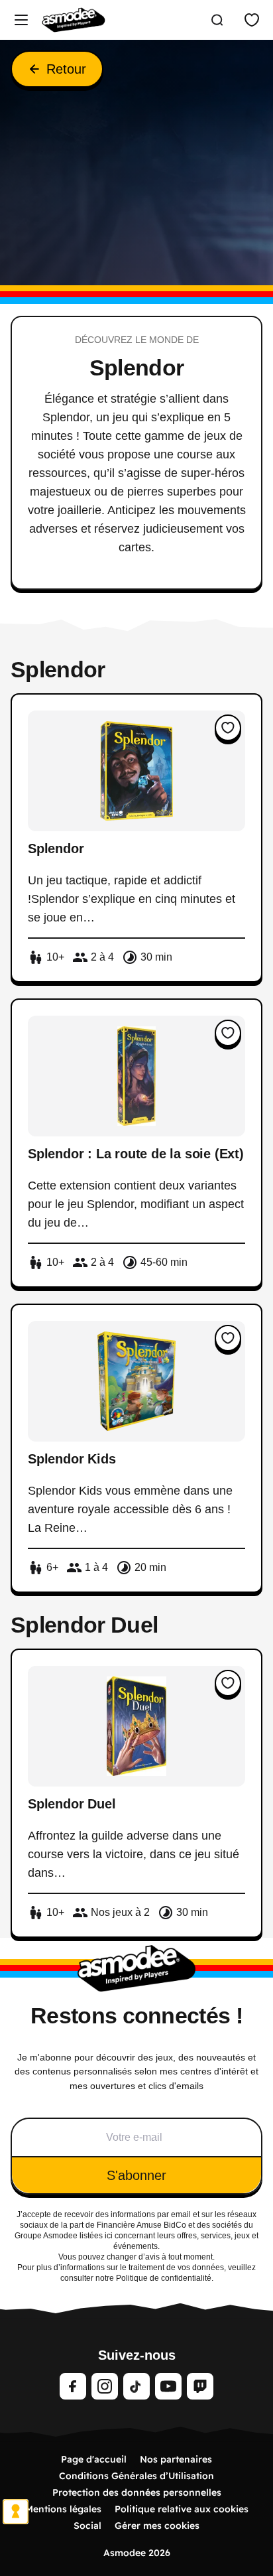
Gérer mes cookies (157, 2526)
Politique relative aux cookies (182, 2509)
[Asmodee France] (74, 20)
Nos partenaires (176, 2459)
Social (87, 2526)
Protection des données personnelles (137, 2492)
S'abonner (136, 2175)
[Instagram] (105, 2386)
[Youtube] (168, 2386)
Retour (66, 69)
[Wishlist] (252, 20)
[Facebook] (73, 2386)
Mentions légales (63, 2509)
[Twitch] (200, 2386)
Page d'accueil (94, 2459)
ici (109, 2236)
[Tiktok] (136, 2386)
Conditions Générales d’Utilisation (136, 2476)
